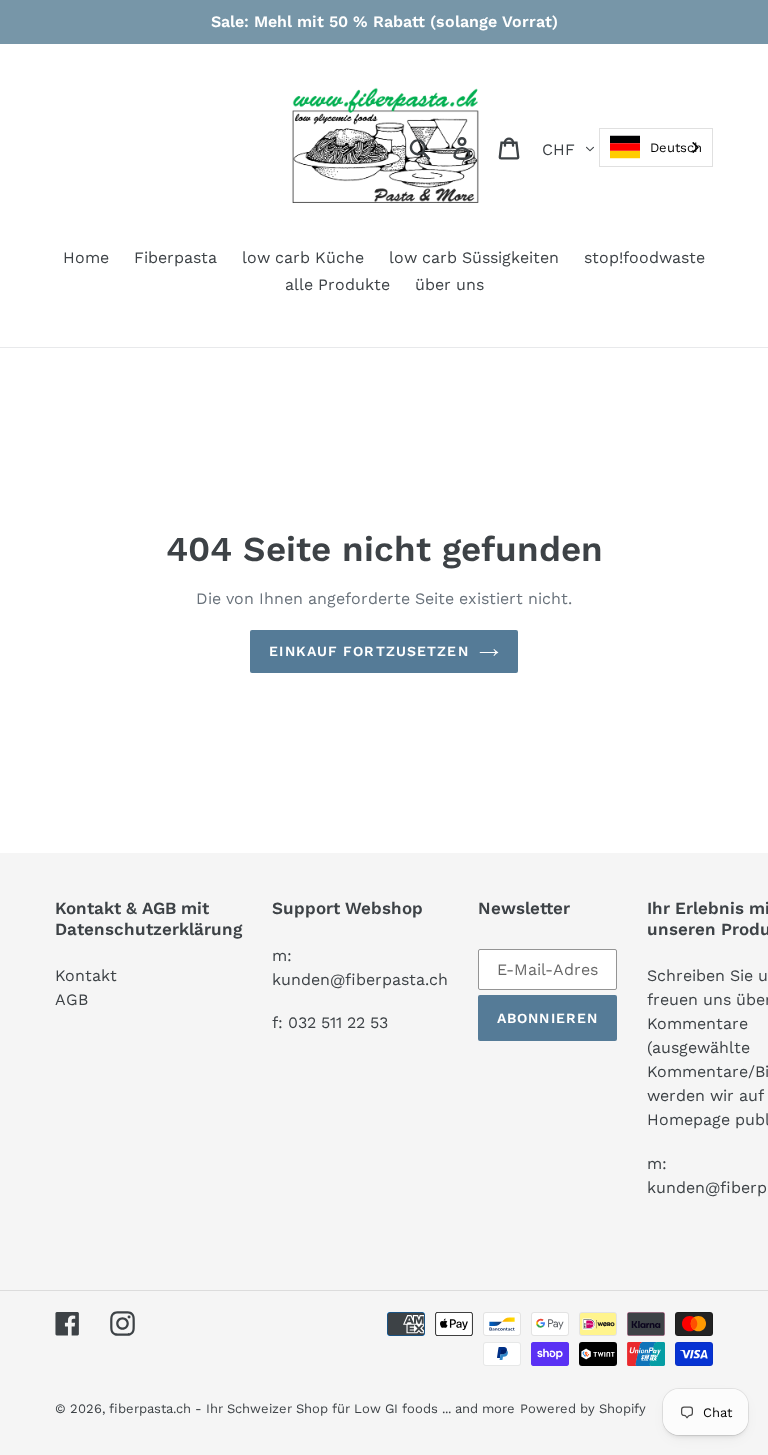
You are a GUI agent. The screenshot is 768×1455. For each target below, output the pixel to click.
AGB (71, 999)
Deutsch (676, 147)
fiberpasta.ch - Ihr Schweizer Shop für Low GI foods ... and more (312, 1408)
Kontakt (86, 975)
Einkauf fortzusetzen (368, 651)
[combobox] (656, 147)
